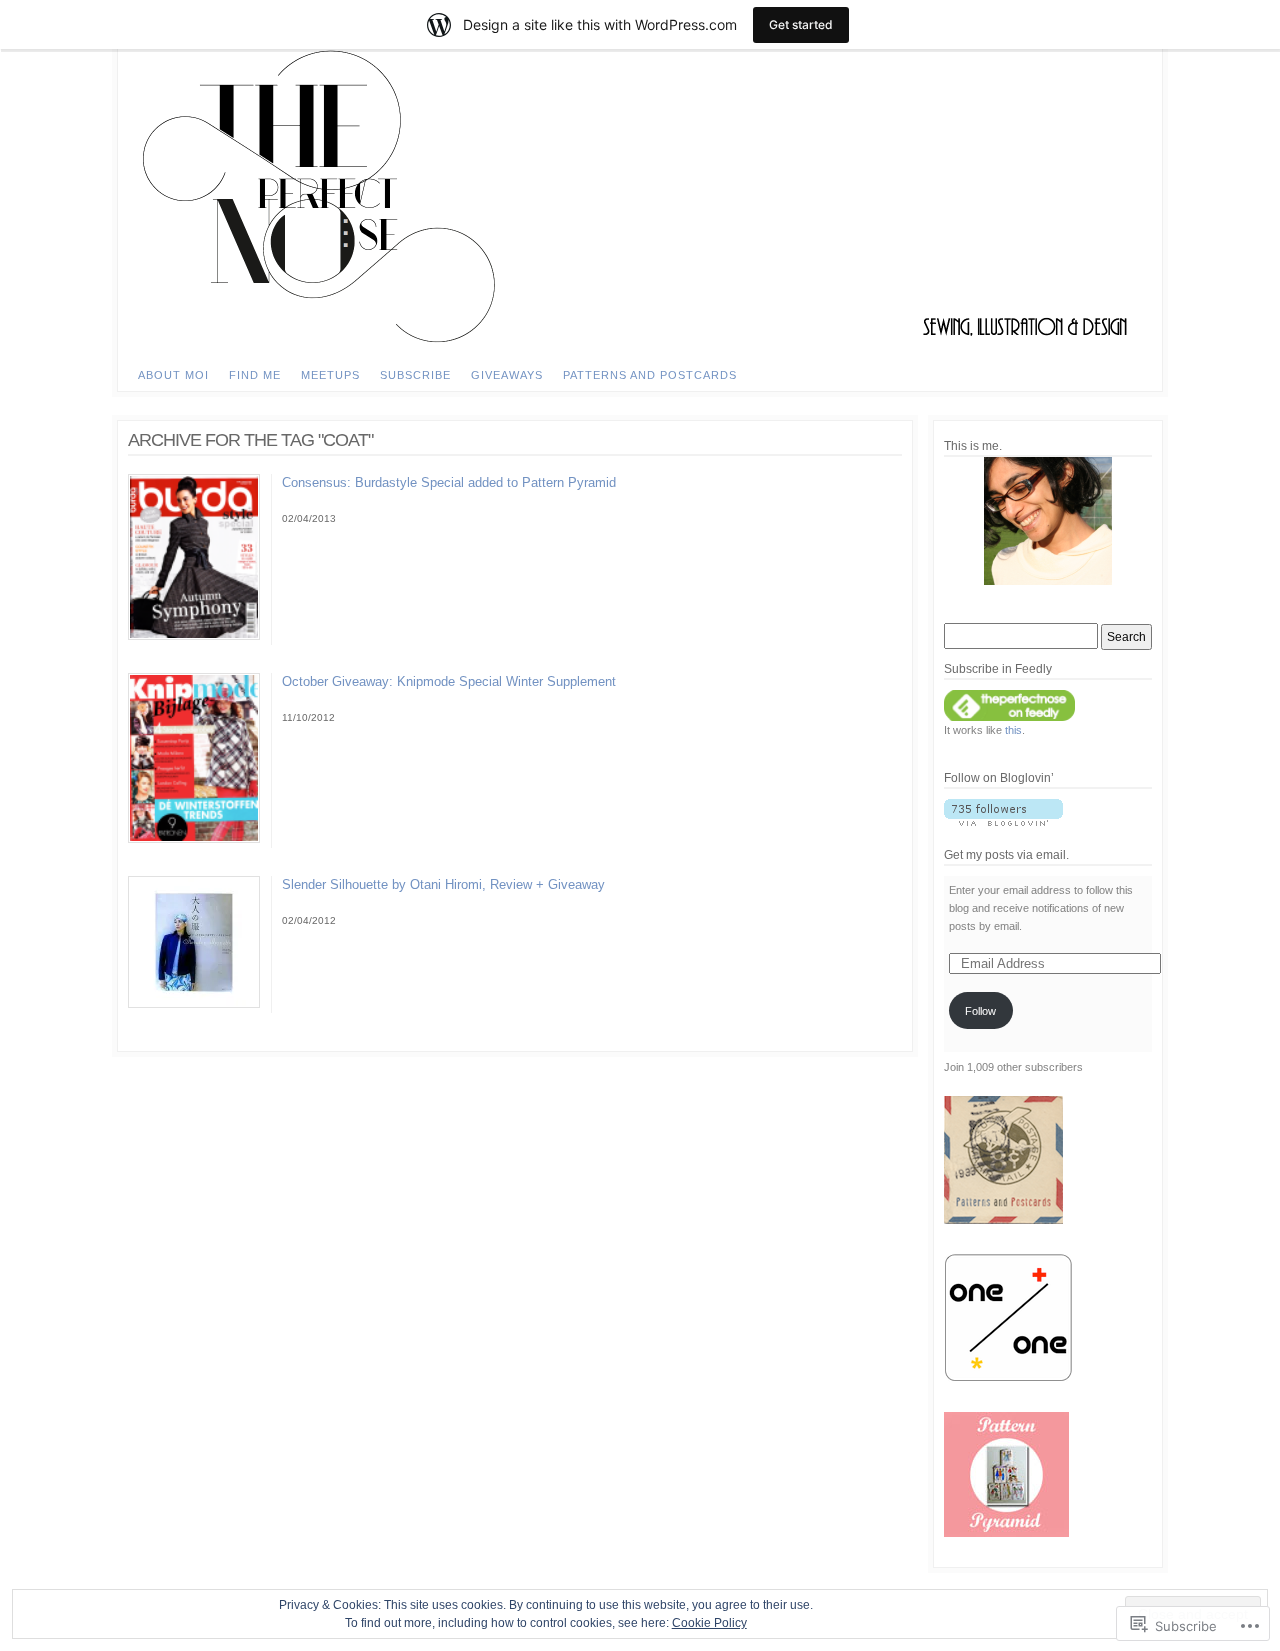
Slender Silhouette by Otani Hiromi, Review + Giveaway (443, 884)
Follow (980, 1011)
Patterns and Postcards (650, 375)
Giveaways (507, 375)
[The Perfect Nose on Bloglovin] (1048, 812)
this (1013, 730)
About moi (173, 375)
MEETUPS (330, 375)
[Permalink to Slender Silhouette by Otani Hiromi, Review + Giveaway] (194, 1004)
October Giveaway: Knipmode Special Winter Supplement (449, 681)
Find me (255, 375)
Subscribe (415, 375)
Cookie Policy (709, 1623)
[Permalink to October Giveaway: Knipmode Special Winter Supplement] (194, 839)
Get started (801, 24)
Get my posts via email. (1006, 855)
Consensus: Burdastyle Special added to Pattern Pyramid (449, 482)
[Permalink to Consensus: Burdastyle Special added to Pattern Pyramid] (194, 636)
